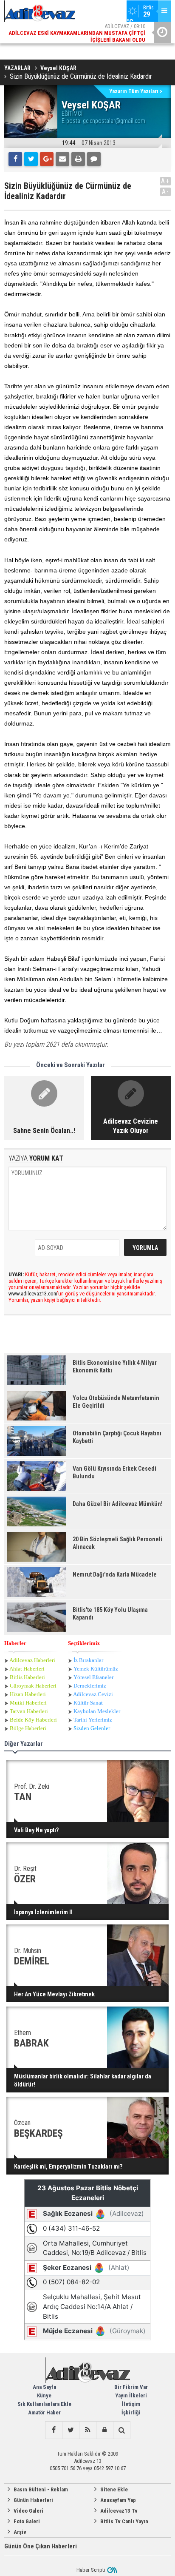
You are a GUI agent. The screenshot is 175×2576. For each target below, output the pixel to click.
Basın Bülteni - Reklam (41, 2489)
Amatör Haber (44, 2412)
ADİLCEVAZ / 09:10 (77, 24)
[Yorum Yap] (94, 159)
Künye (44, 2395)
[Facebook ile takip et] (54, 2430)
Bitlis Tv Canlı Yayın (124, 2521)
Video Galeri (28, 2511)
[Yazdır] (78, 159)
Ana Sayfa (44, 2387)
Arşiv (20, 2532)
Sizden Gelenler (92, 1728)
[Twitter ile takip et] (71, 2430)
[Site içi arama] (121, 2430)
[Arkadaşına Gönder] (62, 159)
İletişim (131, 2404)
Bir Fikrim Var (131, 2387)
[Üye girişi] (104, 2430)
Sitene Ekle (114, 2489)
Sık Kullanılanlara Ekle (44, 2404)
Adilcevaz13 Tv (119, 2511)
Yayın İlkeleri (131, 2395)
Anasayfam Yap (118, 2500)
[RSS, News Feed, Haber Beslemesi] (87, 2430)
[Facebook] (15, 159)
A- (166, 192)
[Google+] (47, 159)
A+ (165, 181)
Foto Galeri (27, 2521)
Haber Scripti (91, 2570)
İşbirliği (131, 2412)
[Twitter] (31, 159)
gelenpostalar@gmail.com (114, 121)
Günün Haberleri (33, 2500)
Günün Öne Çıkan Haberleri (41, 2546)
